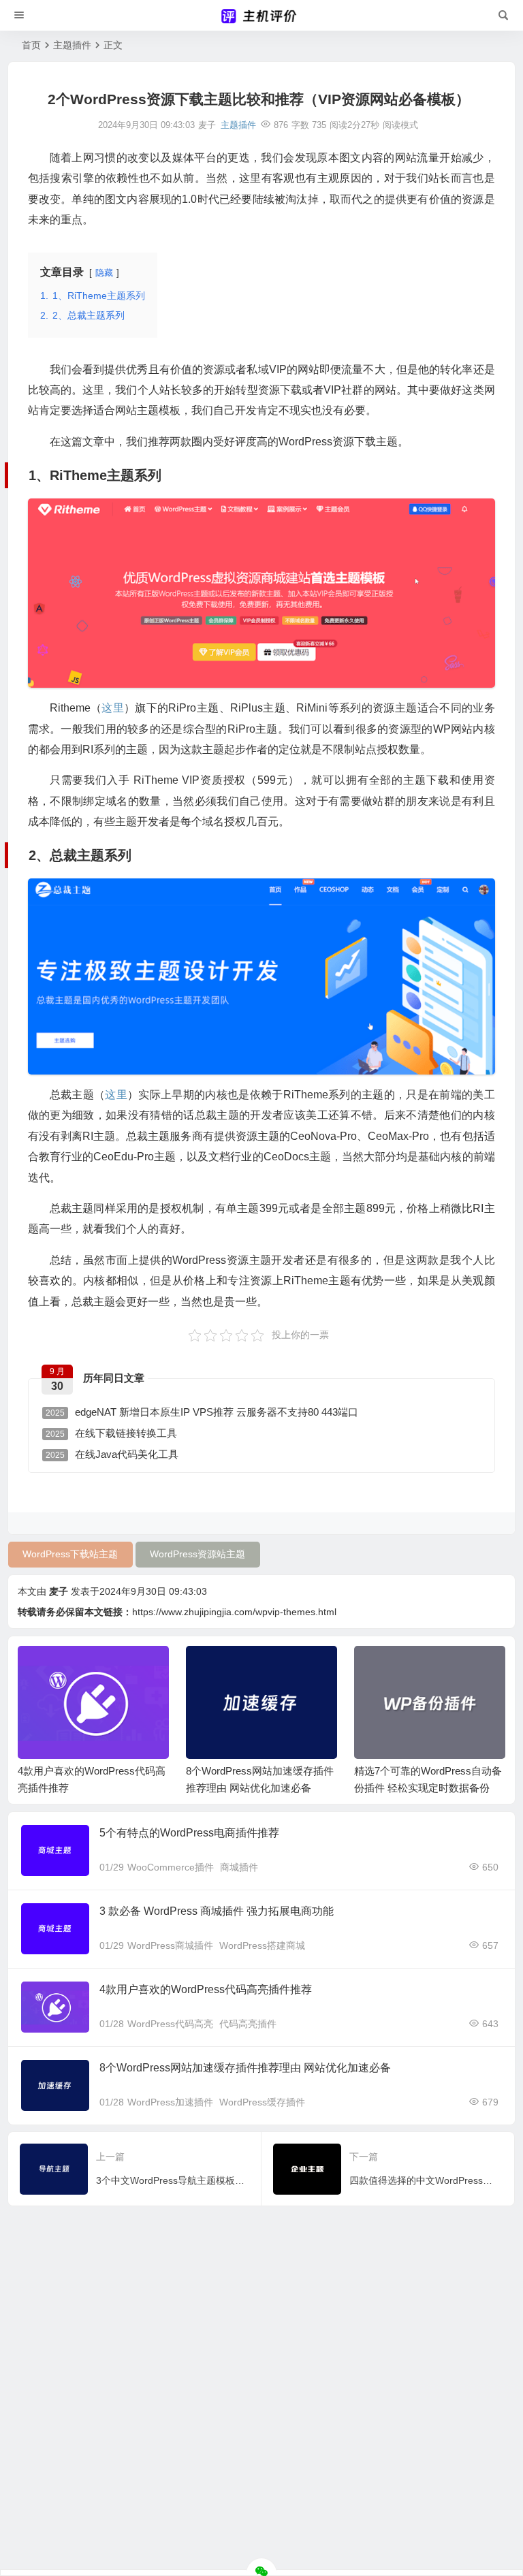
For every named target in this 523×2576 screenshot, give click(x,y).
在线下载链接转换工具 (111, 1433)
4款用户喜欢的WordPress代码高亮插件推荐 (206, 1989)
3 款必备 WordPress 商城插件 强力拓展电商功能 (217, 1911)
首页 (31, 45)
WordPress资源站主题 (197, 1554)
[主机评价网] (261, 16)
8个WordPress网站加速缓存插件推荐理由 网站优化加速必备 (245, 2068)
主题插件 (72, 45)
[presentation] (426, 1668)
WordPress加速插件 (170, 2102)
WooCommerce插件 (171, 1867)
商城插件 (239, 1867)
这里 (113, 708)
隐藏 (104, 273)
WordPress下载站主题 (70, 1554)
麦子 (59, 1591)
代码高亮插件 (248, 2024)
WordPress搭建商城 (262, 1945)
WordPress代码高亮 (170, 2024)
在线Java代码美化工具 (112, 1454)
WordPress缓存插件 (262, 2102)
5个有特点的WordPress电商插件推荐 (189, 1833)
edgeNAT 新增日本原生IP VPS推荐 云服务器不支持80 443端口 (202, 1412)
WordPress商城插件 (170, 1945)
